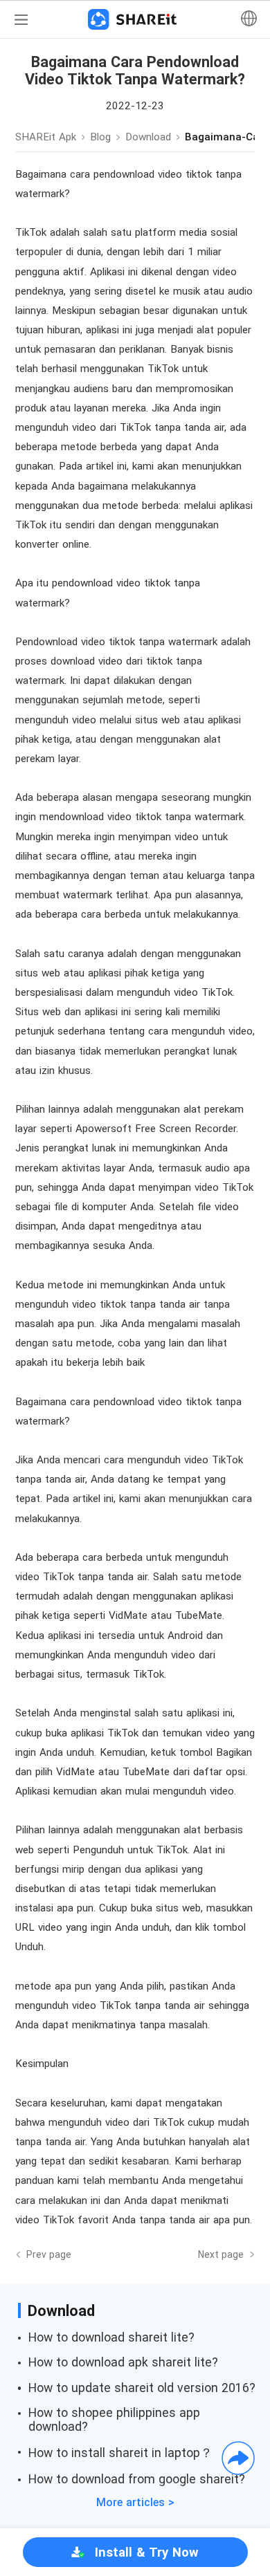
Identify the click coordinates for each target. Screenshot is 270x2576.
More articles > (135, 2502)
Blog (100, 137)
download (148, 137)
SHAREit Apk (46, 137)
